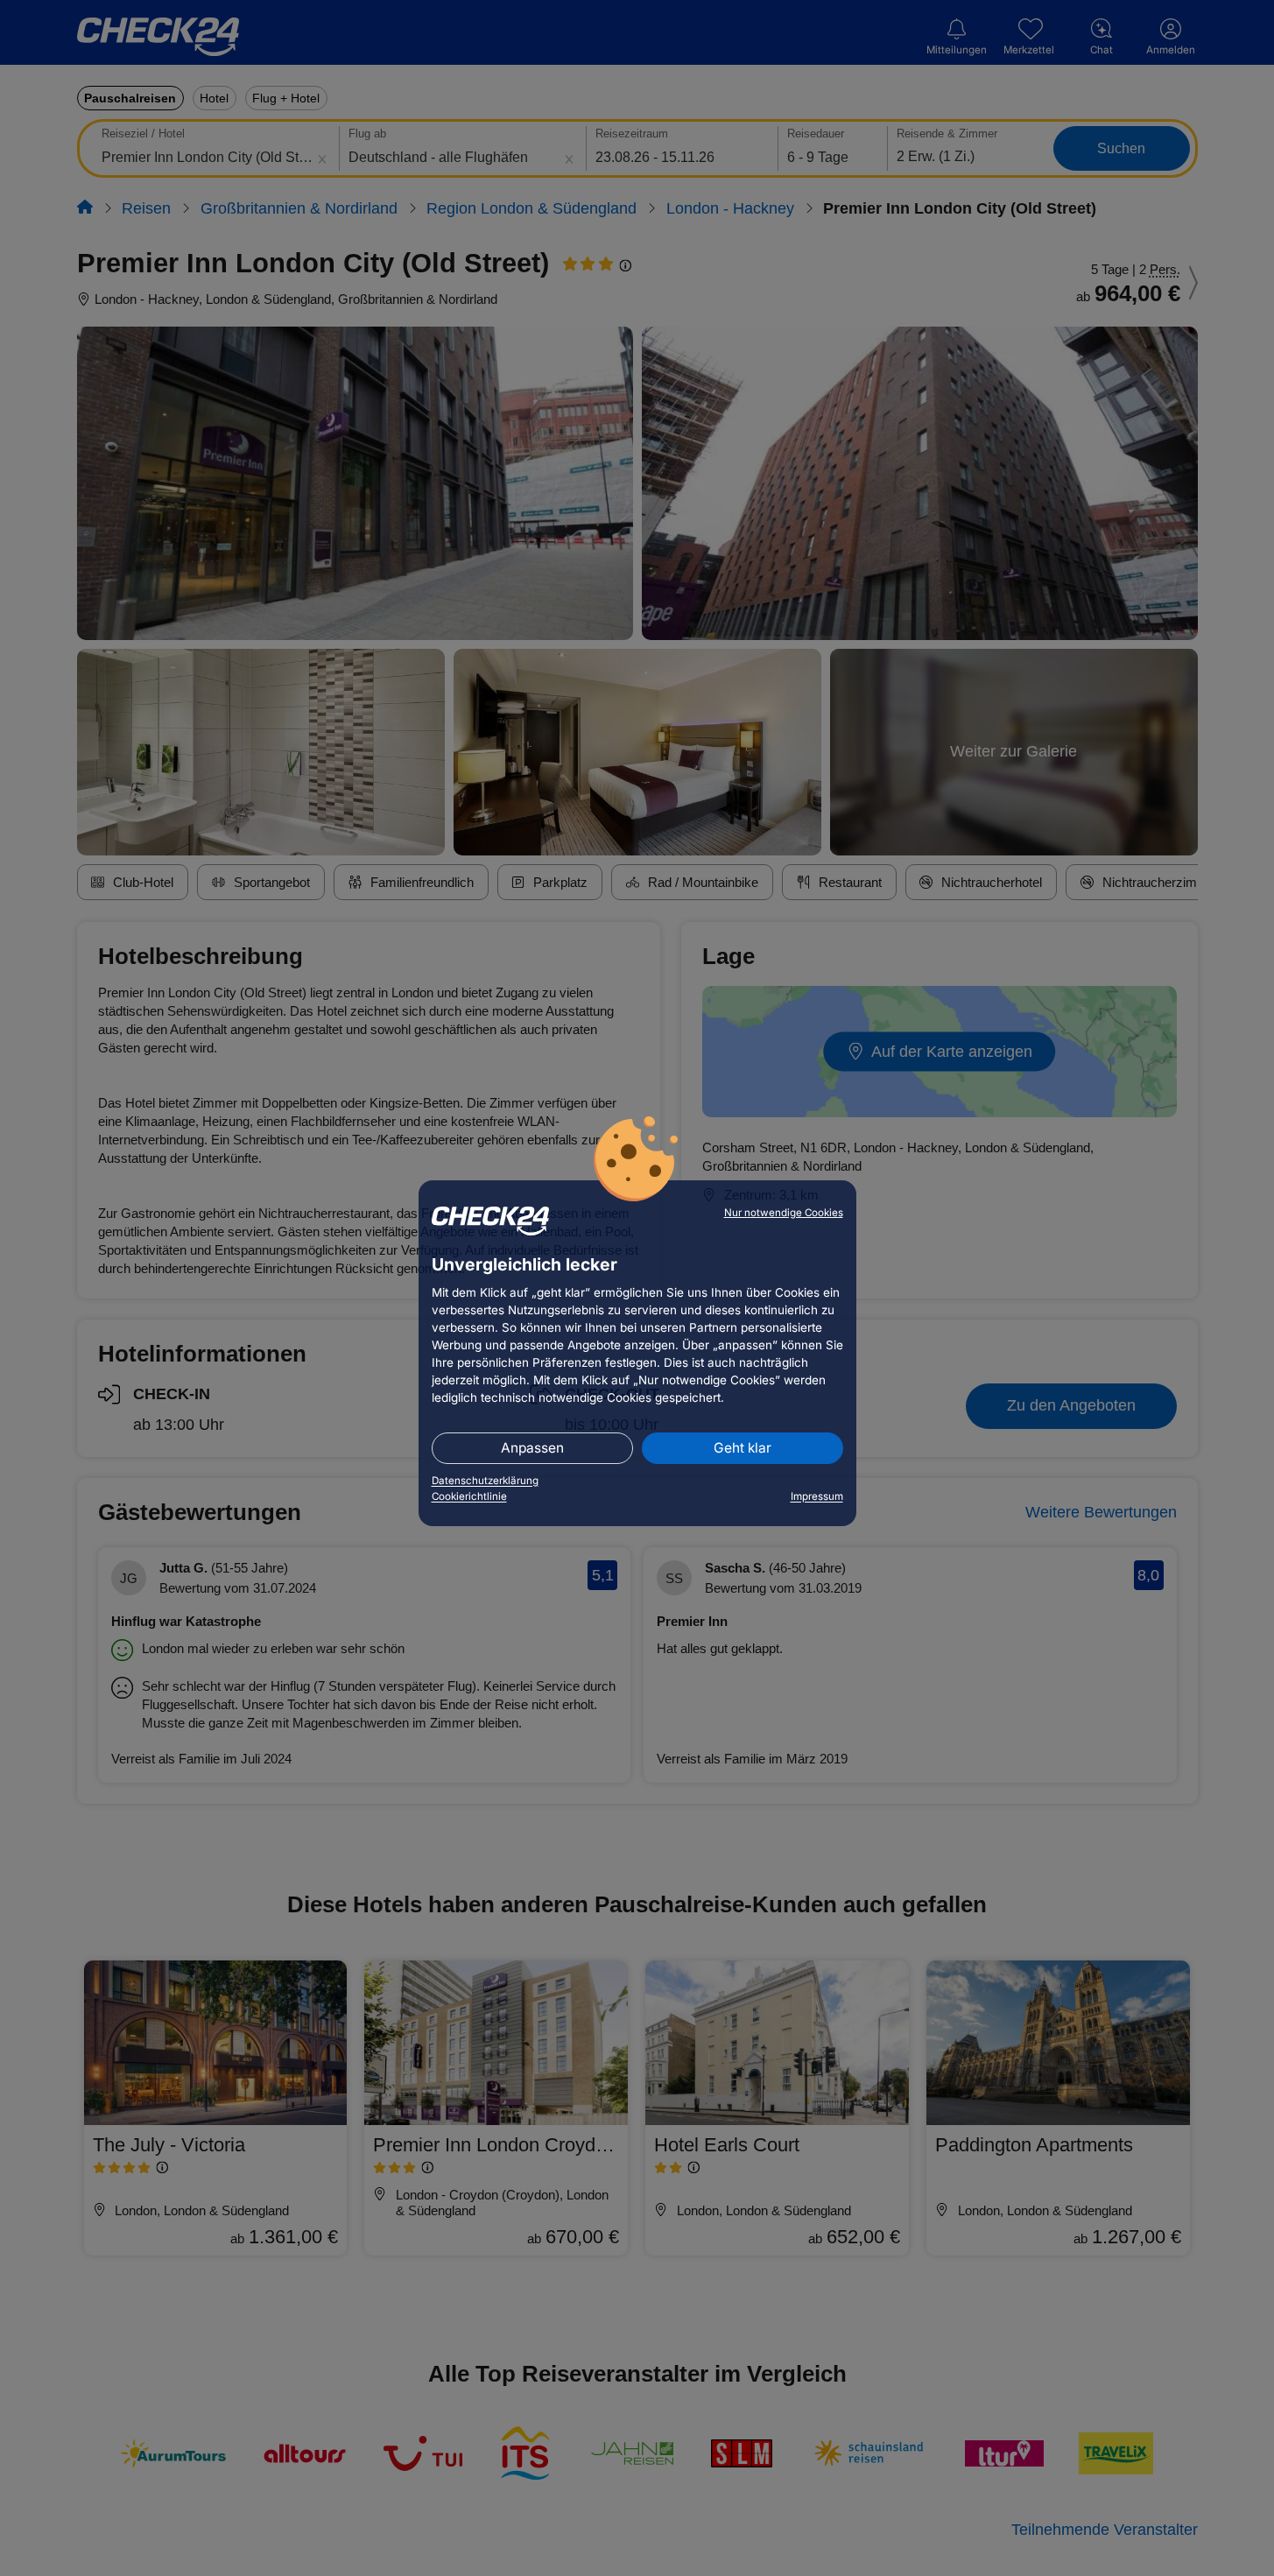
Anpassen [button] (532, 1448)
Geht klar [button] (743, 1448)
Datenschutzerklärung (485, 1481)
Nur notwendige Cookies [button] (784, 1213)
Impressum (817, 1496)
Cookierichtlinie (469, 1496)
